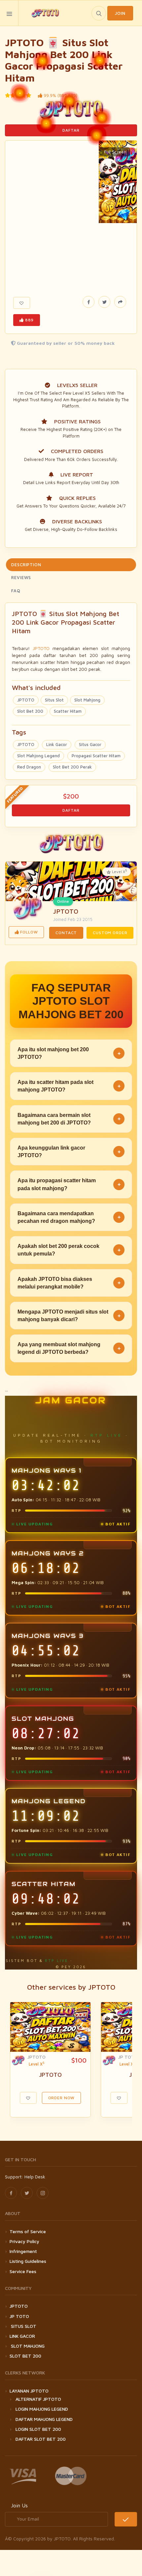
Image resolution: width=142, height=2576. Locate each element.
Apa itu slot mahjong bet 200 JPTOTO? (69, 1053)
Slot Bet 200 (30, 711)
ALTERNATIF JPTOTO (38, 2399)
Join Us (19, 2505)
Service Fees (23, 2271)
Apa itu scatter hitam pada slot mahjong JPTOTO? (69, 1086)
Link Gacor (57, 744)
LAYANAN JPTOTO (29, 2391)
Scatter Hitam (68, 711)
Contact (66, 933)
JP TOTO (128, 2057)
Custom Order (110, 933)
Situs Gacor (90, 744)
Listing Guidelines (28, 2261)
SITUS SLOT (23, 2326)
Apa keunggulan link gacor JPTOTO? (69, 1152)
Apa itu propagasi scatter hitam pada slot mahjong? (69, 1184)
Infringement (23, 2251)
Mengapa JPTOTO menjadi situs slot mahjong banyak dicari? (69, 1316)
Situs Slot (54, 700)
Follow (28, 932)
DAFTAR (71, 130)
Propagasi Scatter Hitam (96, 756)
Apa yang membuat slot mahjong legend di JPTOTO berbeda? (69, 1348)
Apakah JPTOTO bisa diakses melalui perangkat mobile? (69, 1283)
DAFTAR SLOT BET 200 (41, 2439)
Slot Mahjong (87, 700)
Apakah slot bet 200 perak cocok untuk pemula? (69, 1250)
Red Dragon (29, 767)
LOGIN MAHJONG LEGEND (42, 2409)
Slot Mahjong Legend (38, 756)
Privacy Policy (24, 2241)
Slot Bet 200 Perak (72, 767)
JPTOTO (41, 648)
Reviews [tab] (21, 577)
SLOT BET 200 (25, 2356)
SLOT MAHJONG (27, 2346)
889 (29, 320)
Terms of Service (28, 2231)
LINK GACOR (22, 2336)
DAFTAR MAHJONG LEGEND (44, 2419)
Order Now (62, 2098)
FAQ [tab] (16, 591)
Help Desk (35, 2177)
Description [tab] (26, 565)
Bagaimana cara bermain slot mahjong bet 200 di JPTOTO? (69, 1119)
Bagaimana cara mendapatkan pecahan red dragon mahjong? (69, 1217)
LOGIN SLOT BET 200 (38, 2429)
